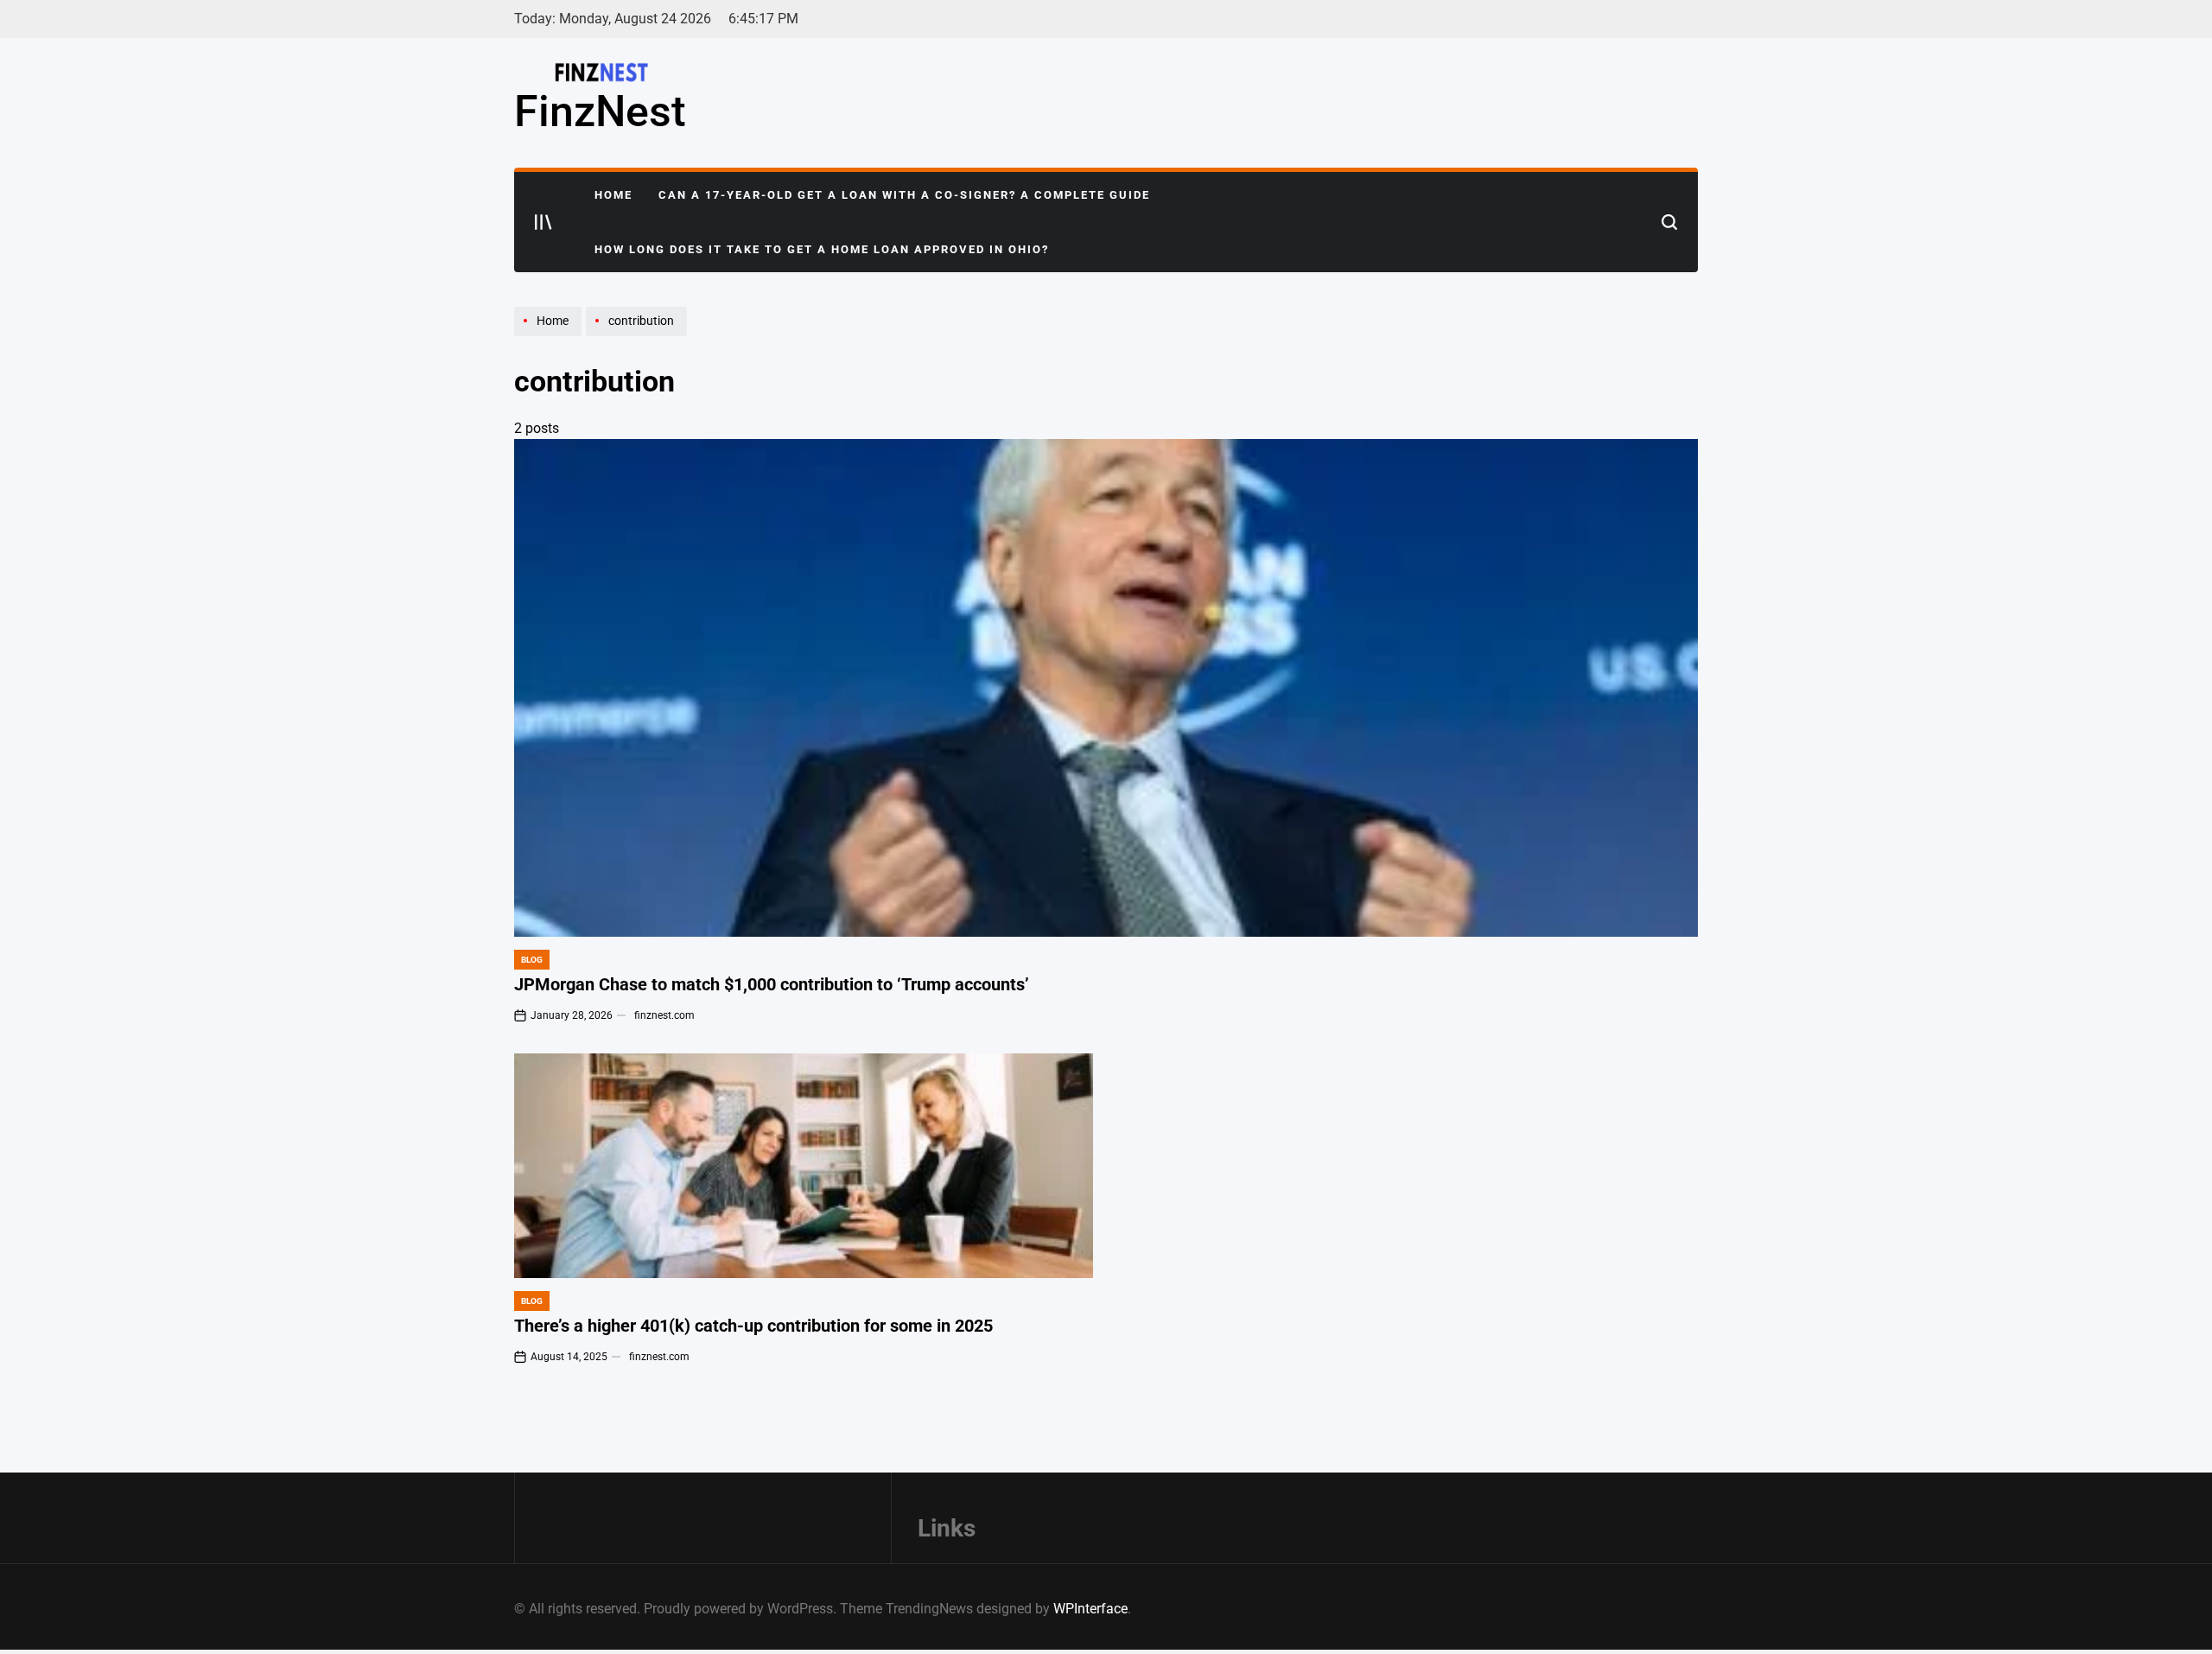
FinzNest (600, 111)
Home (613, 195)
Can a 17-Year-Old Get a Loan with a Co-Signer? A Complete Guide (904, 195)
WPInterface (1090, 1609)
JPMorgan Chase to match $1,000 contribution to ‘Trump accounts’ (772, 984)
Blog (532, 960)
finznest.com (664, 1015)
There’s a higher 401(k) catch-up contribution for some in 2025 (753, 1326)
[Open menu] (543, 222)
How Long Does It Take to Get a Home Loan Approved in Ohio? (822, 249)
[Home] (550, 335)
